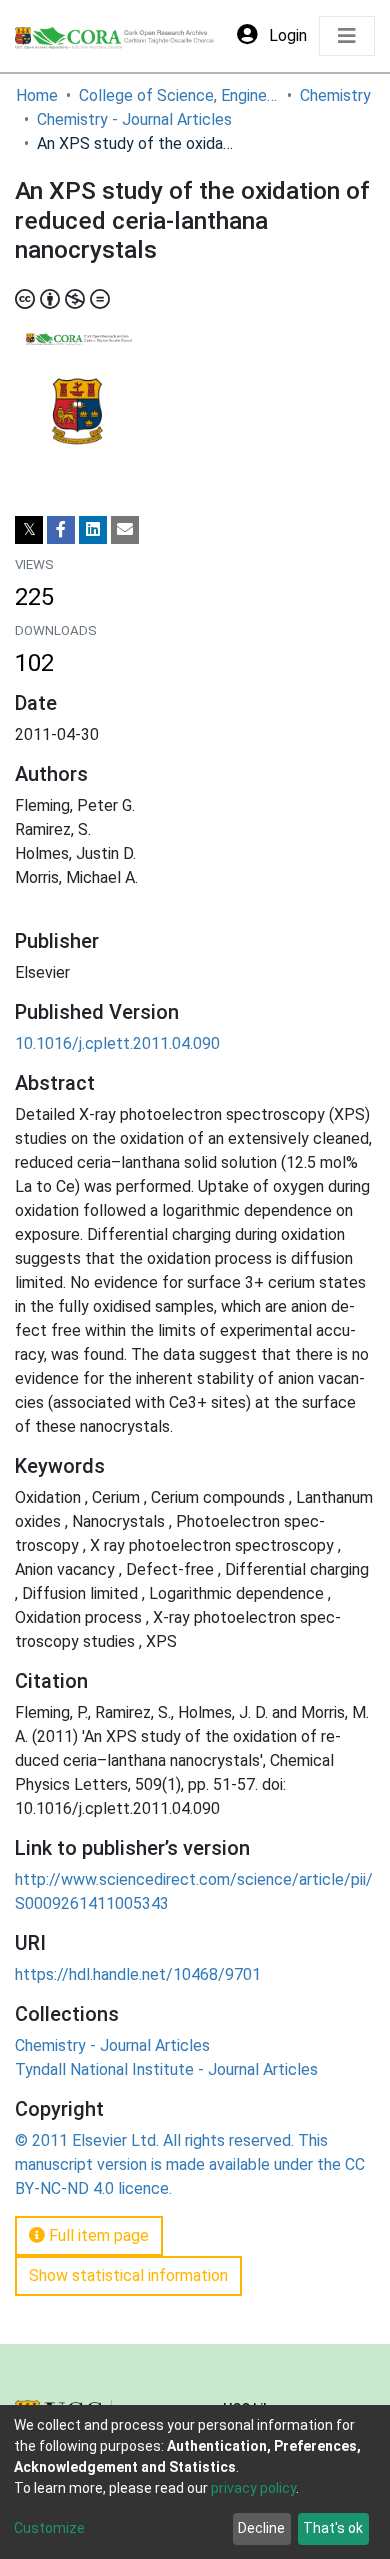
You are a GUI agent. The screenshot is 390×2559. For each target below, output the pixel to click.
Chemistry (335, 95)
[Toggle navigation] (347, 36)
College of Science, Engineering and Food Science (179, 95)
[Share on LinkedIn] (93, 530)
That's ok (333, 2528)
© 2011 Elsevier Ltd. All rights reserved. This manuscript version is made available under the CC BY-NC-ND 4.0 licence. (190, 2164)
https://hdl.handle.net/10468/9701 (138, 1974)
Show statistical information (128, 2275)
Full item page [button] (97, 2235)
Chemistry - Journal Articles (134, 119)
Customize (49, 2528)
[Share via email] (125, 530)
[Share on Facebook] (61, 530)
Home (37, 95)
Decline (261, 2528)
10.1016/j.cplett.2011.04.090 (117, 1043)
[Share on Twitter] (29, 530)
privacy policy (253, 2488)
